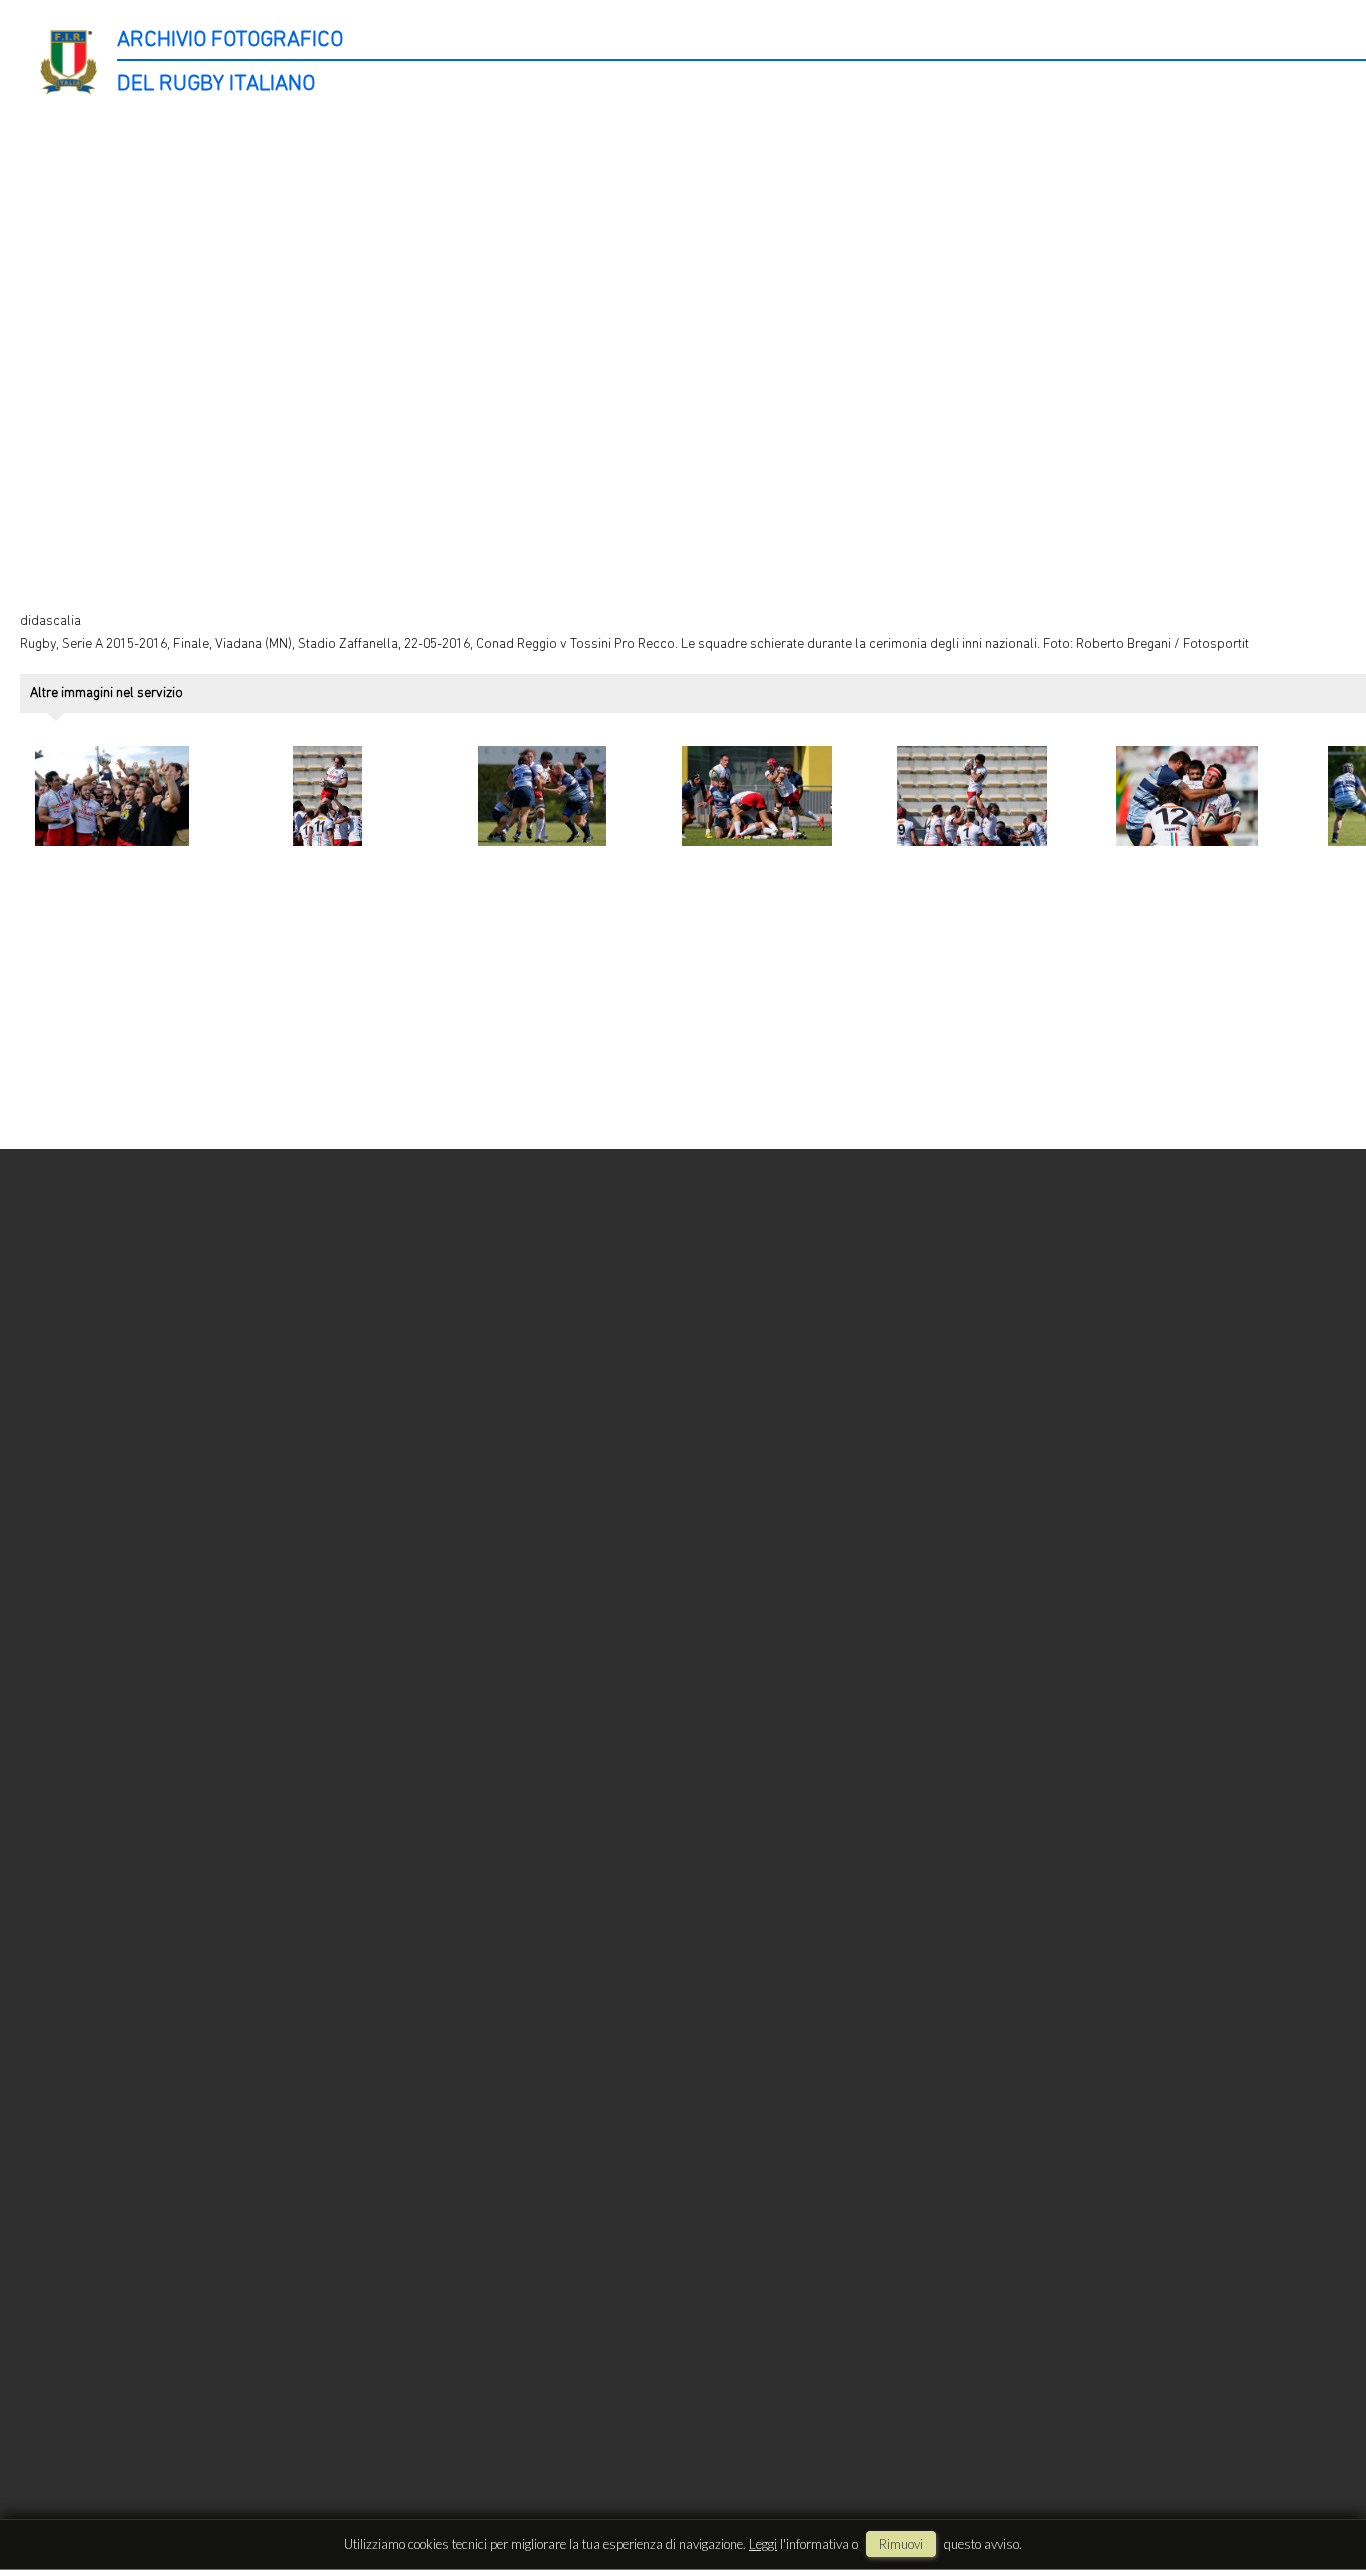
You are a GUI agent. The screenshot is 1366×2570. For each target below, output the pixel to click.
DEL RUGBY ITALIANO (216, 84)
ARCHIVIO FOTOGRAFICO (230, 40)
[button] (1313, 2487)
